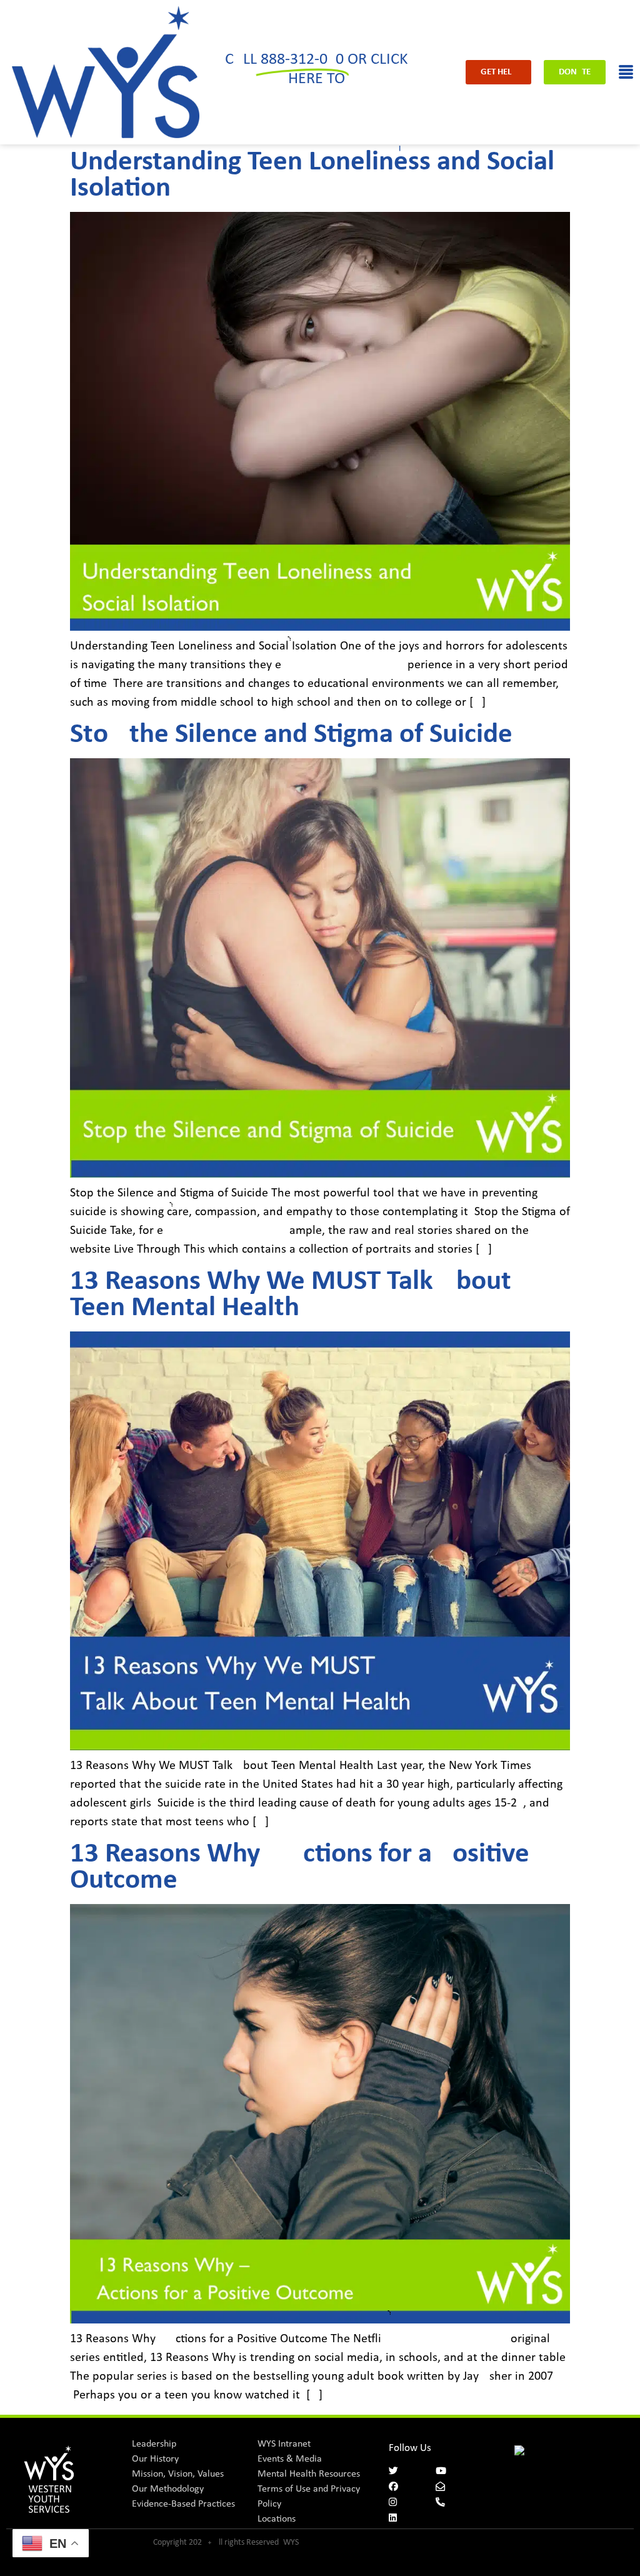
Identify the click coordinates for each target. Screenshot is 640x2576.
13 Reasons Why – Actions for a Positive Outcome (300, 1867)
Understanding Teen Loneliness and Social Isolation (312, 175)
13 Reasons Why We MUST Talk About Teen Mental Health (291, 1295)
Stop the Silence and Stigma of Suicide (291, 735)
